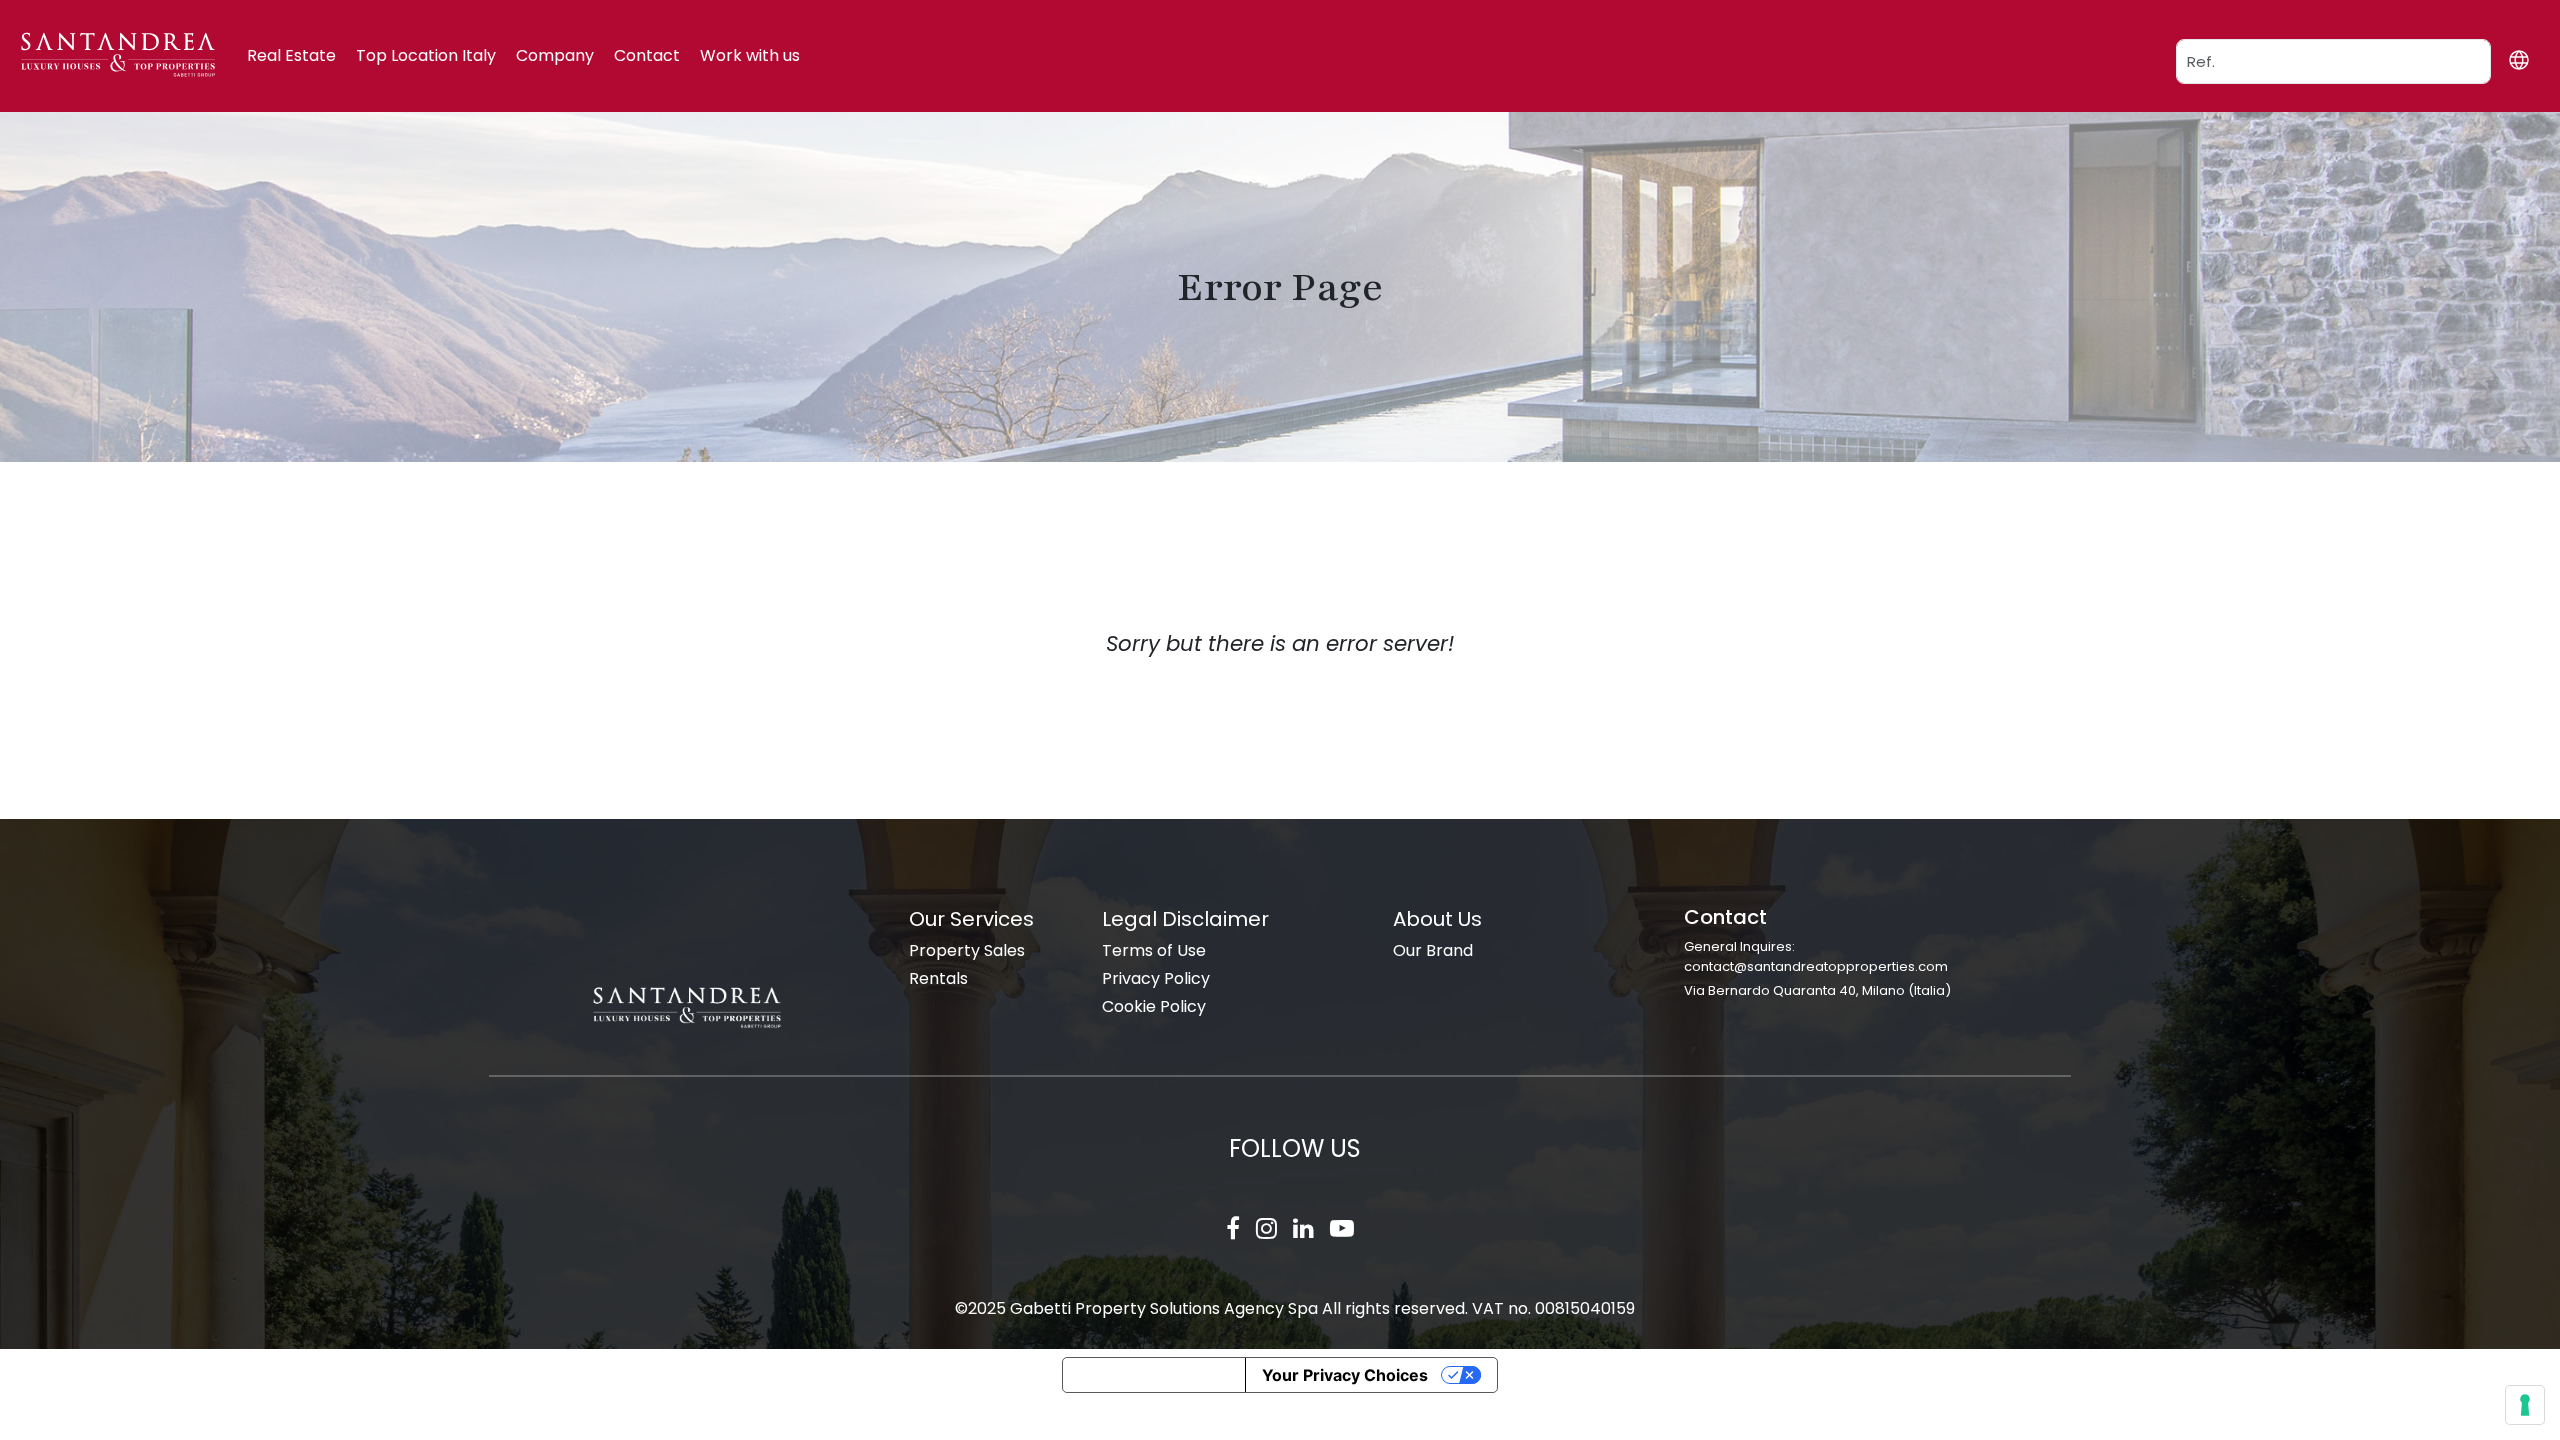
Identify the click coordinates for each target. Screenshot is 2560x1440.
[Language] (2518, 59)
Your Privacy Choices (1345, 1375)
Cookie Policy (1154, 1006)
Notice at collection (1154, 1375)
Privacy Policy (1156, 978)
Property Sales (967, 950)
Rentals (938, 978)
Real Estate (291, 55)
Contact (647, 55)
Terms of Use (1154, 950)
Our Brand (1433, 950)
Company (555, 55)
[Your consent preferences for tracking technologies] (2525, 1405)
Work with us (750, 55)
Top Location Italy (426, 55)
